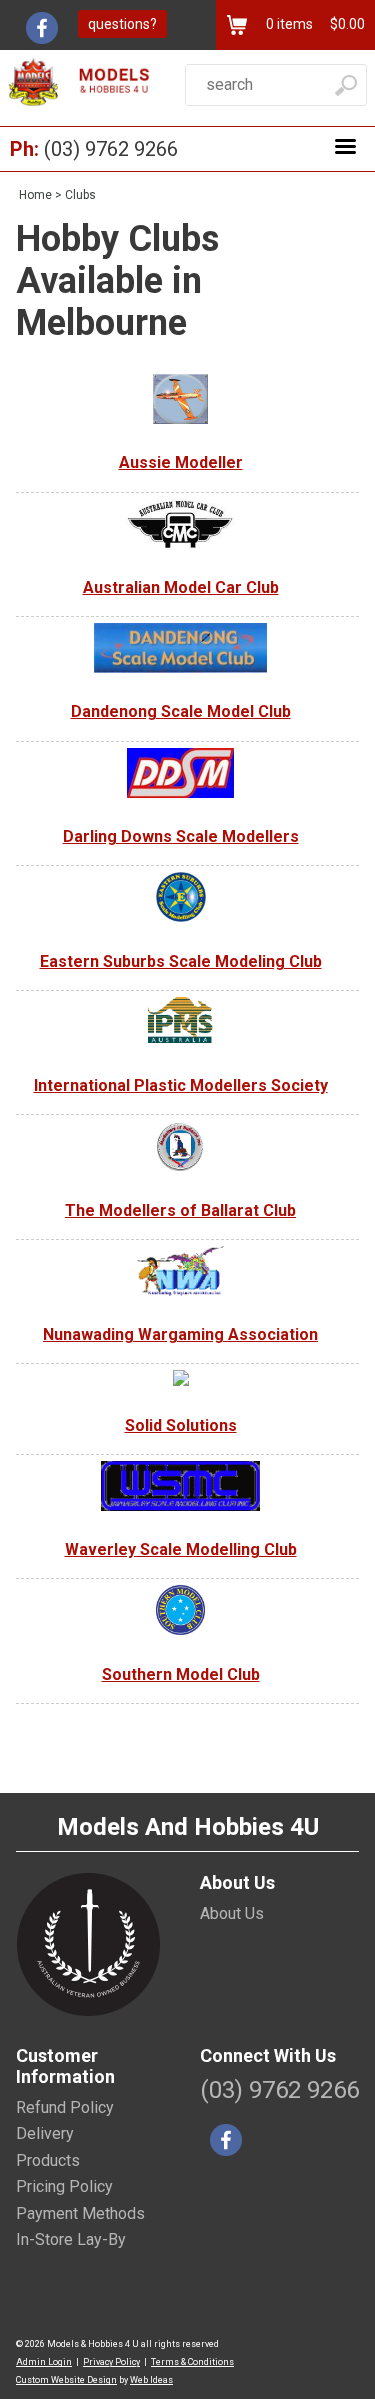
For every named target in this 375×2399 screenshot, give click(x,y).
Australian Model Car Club (181, 587)
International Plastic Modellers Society (181, 1085)
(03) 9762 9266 (111, 149)
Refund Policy (65, 2107)
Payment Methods (80, 2213)
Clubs (80, 195)
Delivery (45, 2133)
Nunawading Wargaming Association (180, 1334)
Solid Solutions (181, 1425)
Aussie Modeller (181, 462)
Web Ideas (151, 2380)
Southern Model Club (181, 1674)
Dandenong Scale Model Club (181, 711)
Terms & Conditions (192, 2362)
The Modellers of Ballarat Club (180, 1210)
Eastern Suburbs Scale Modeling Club (181, 961)
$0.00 (346, 24)
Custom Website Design (66, 2380)
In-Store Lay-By (71, 2239)
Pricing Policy (64, 2186)
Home (35, 195)
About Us (232, 1913)
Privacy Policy (111, 2362)
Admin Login (44, 2362)
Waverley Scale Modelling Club (181, 1549)
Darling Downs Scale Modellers (181, 836)
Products (48, 2160)
